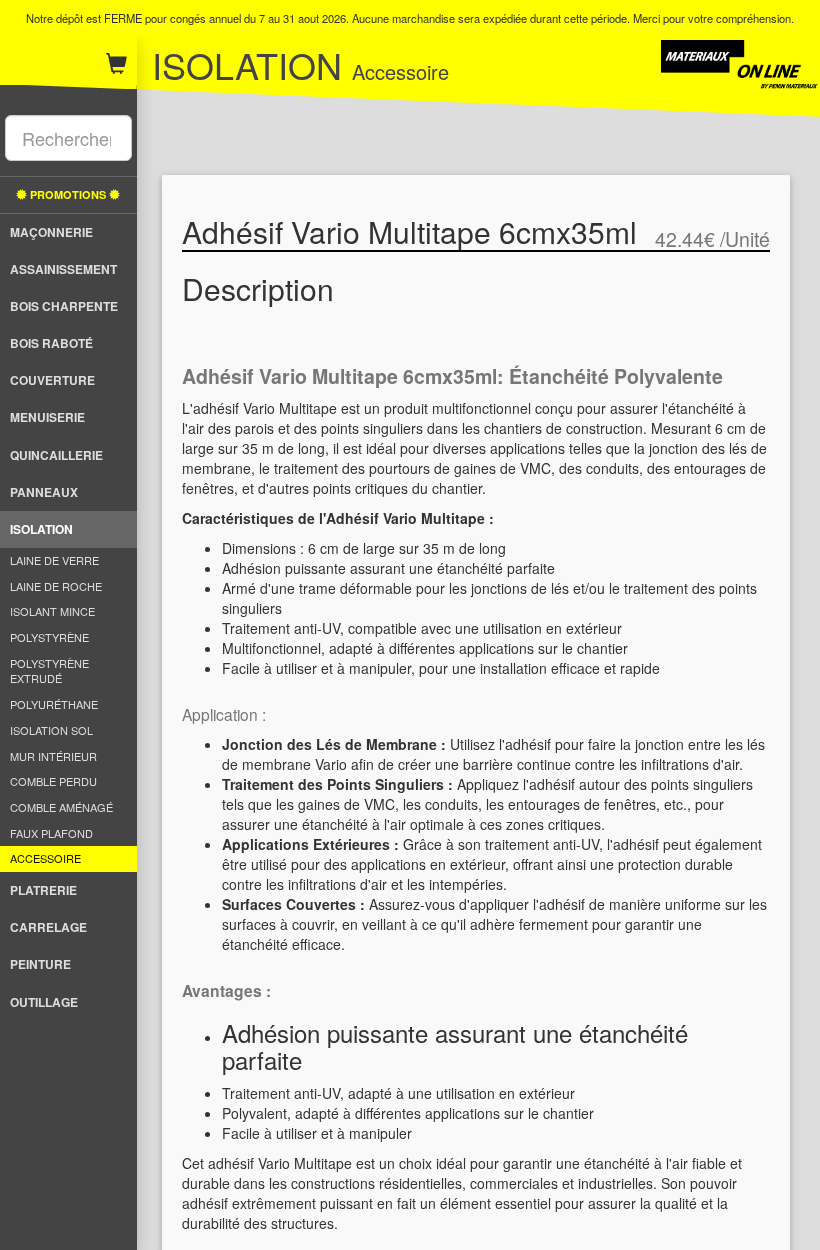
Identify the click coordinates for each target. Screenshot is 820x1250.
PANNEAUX (44, 492)
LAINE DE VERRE (54, 560)
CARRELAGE (48, 927)
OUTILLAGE (44, 1002)
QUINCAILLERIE (56, 455)
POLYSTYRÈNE (49, 637)
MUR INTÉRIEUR (53, 756)
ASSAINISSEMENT (63, 269)
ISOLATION (41, 529)
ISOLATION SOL (51, 730)
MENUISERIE (47, 417)
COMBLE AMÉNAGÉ (61, 807)
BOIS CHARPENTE (64, 306)
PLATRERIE (43, 890)
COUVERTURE (52, 380)
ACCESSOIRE (45, 858)
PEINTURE (40, 964)
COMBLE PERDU (53, 781)
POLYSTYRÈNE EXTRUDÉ (49, 671)
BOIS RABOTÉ (51, 343)
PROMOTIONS (68, 194)
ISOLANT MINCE (52, 611)
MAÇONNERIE (51, 232)
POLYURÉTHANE (54, 704)
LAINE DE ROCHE (56, 586)
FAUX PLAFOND (51, 833)
